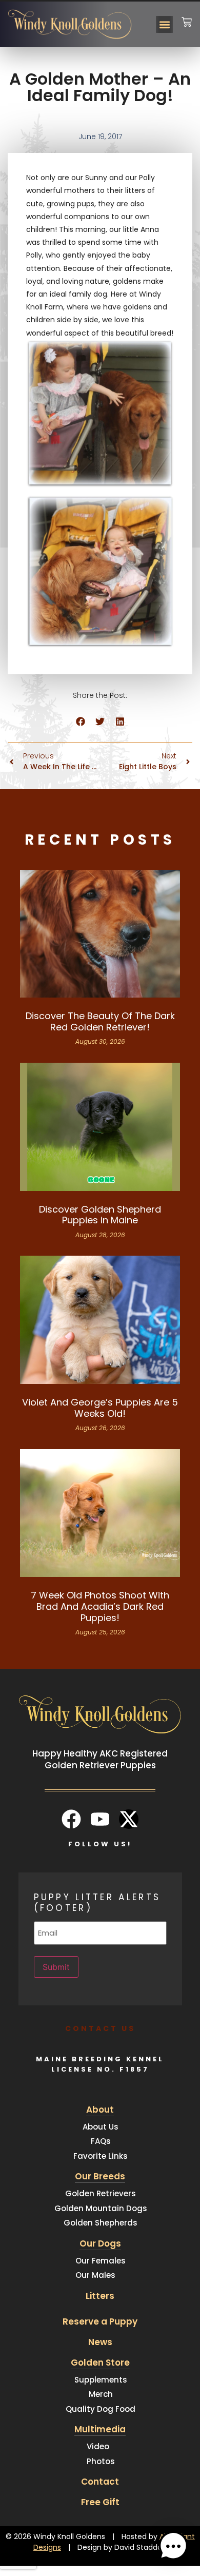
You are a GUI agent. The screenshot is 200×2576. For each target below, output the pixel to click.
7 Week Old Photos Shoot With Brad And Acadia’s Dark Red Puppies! (100, 1606)
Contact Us (100, 2028)
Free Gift (100, 2502)
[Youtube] (100, 1819)
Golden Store (100, 2363)
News (100, 2342)
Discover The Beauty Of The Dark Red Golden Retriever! (100, 1021)
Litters (100, 2296)
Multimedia (100, 2429)
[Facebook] (71, 1819)
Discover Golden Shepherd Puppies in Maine (100, 1215)
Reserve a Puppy (100, 2321)
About (100, 2110)
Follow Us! (100, 1844)
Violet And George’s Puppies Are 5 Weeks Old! (100, 1408)
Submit (56, 1967)
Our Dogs (100, 2243)
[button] (164, 24)
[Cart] (187, 16)
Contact (100, 2482)
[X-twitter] (129, 1819)
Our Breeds (100, 2176)
